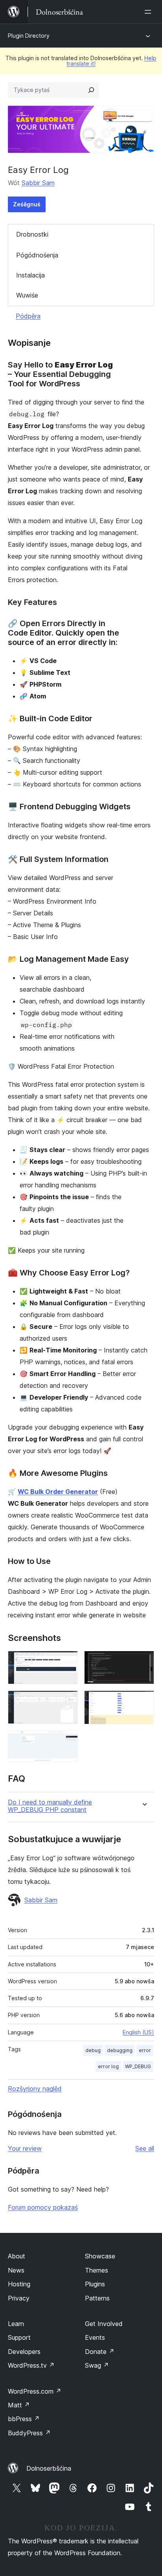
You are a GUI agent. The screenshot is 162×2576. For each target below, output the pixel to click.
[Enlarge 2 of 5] (67, 1701)
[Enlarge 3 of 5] (67, 1741)
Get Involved (104, 2324)
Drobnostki (32, 234)
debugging (120, 2050)
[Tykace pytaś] (91, 90)
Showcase (100, 2256)
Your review (25, 2148)
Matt (19, 2405)
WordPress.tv (31, 2365)
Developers (24, 2352)
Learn (16, 2324)
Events (95, 2337)
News (16, 2270)
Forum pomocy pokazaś (43, 2207)
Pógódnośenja (37, 255)
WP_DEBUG (138, 2066)
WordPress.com (35, 2391)
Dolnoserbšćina (49, 2468)
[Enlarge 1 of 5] (67, 1661)
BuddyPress (29, 2433)
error (145, 2050)
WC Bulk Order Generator (58, 1492)
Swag (97, 2365)
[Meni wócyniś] (149, 12)
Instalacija (30, 275)
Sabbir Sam (38, 183)
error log (108, 2066)
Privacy (19, 2298)
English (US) (138, 2032)
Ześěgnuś (27, 204)
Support (19, 2337)
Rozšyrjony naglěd (35, 2089)
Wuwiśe (27, 295)
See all (145, 2148)
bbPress (24, 2419)
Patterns (97, 2298)
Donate (100, 2352)
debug (93, 2050)
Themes (97, 2270)
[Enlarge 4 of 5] (144, 1661)
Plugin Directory (29, 36)
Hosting (19, 2284)
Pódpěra (28, 316)
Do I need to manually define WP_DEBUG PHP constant (50, 1806)
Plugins (95, 2284)
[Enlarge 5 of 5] (144, 1701)
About (17, 2256)
